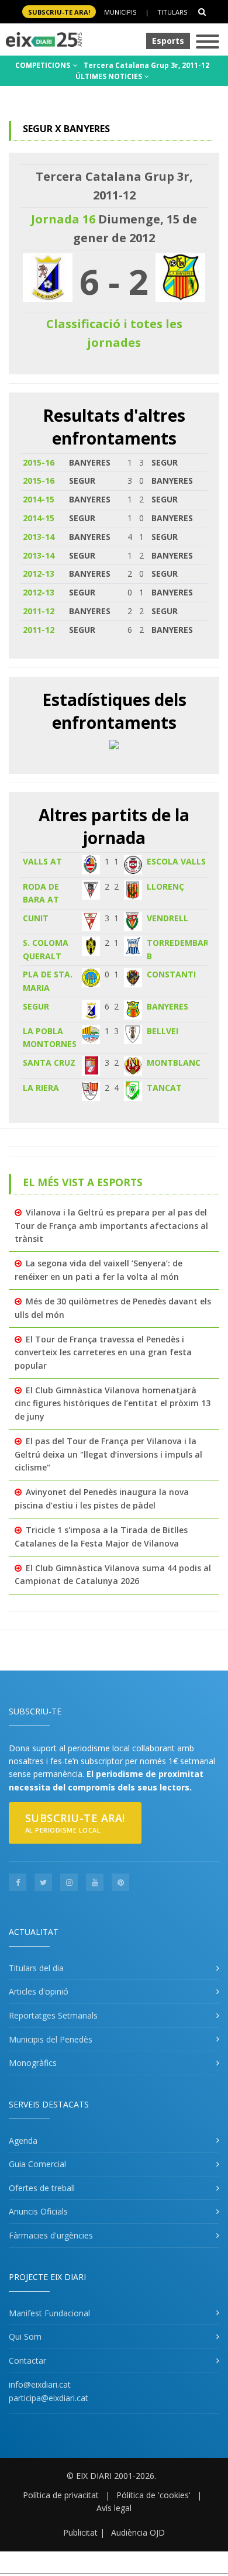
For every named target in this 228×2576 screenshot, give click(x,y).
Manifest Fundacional (49, 2313)
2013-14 (39, 537)
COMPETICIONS (44, 65)
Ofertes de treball (42, 2188)
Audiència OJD (138, 2532)
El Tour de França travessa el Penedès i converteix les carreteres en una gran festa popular (103, 1352)
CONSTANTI (171, 974)
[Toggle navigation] (208, 42)
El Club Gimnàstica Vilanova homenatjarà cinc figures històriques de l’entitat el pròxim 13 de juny (113, 1403)
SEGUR (36, 1006)
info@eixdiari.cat (40, 2384)
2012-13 (39, 574)
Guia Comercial (37, 2164)
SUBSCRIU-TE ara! (59, 12)
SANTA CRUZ (49, 1063)
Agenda (23, 2141)
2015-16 (39, 462)
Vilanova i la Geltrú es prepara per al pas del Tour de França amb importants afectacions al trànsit (111, 1225)
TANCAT (164, 1088)
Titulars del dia (36, 1968)
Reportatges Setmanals (53, 2015)
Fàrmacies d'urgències (51, 2235)
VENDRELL (167, 918)
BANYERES (167, 1006)
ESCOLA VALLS (176, 861)
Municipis (120, 12)
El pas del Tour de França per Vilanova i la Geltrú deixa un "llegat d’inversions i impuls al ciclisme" (108, 1454)
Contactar (27, 2360)
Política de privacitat (61, 2495)
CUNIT (36, 918)
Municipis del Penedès (51, 2039)
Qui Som (25, 2336)
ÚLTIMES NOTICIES (110, 76)
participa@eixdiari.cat (49, 2398)
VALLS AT (42, 861)
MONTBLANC (174, 1063)
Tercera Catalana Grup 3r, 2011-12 (146, 65)
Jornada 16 (63, 219)
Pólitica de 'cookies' (153, 2495)
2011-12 (39, 611)
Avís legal (114, 2508)
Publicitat (80, 2532)
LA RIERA (41, 1088)
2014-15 (39, 499)
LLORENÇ (165, 886)
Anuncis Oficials (38, 2211)
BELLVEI (163, 1031)
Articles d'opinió (39, 1991)
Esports (168, 41)
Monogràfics (33, 2063)
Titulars (172, 12)
